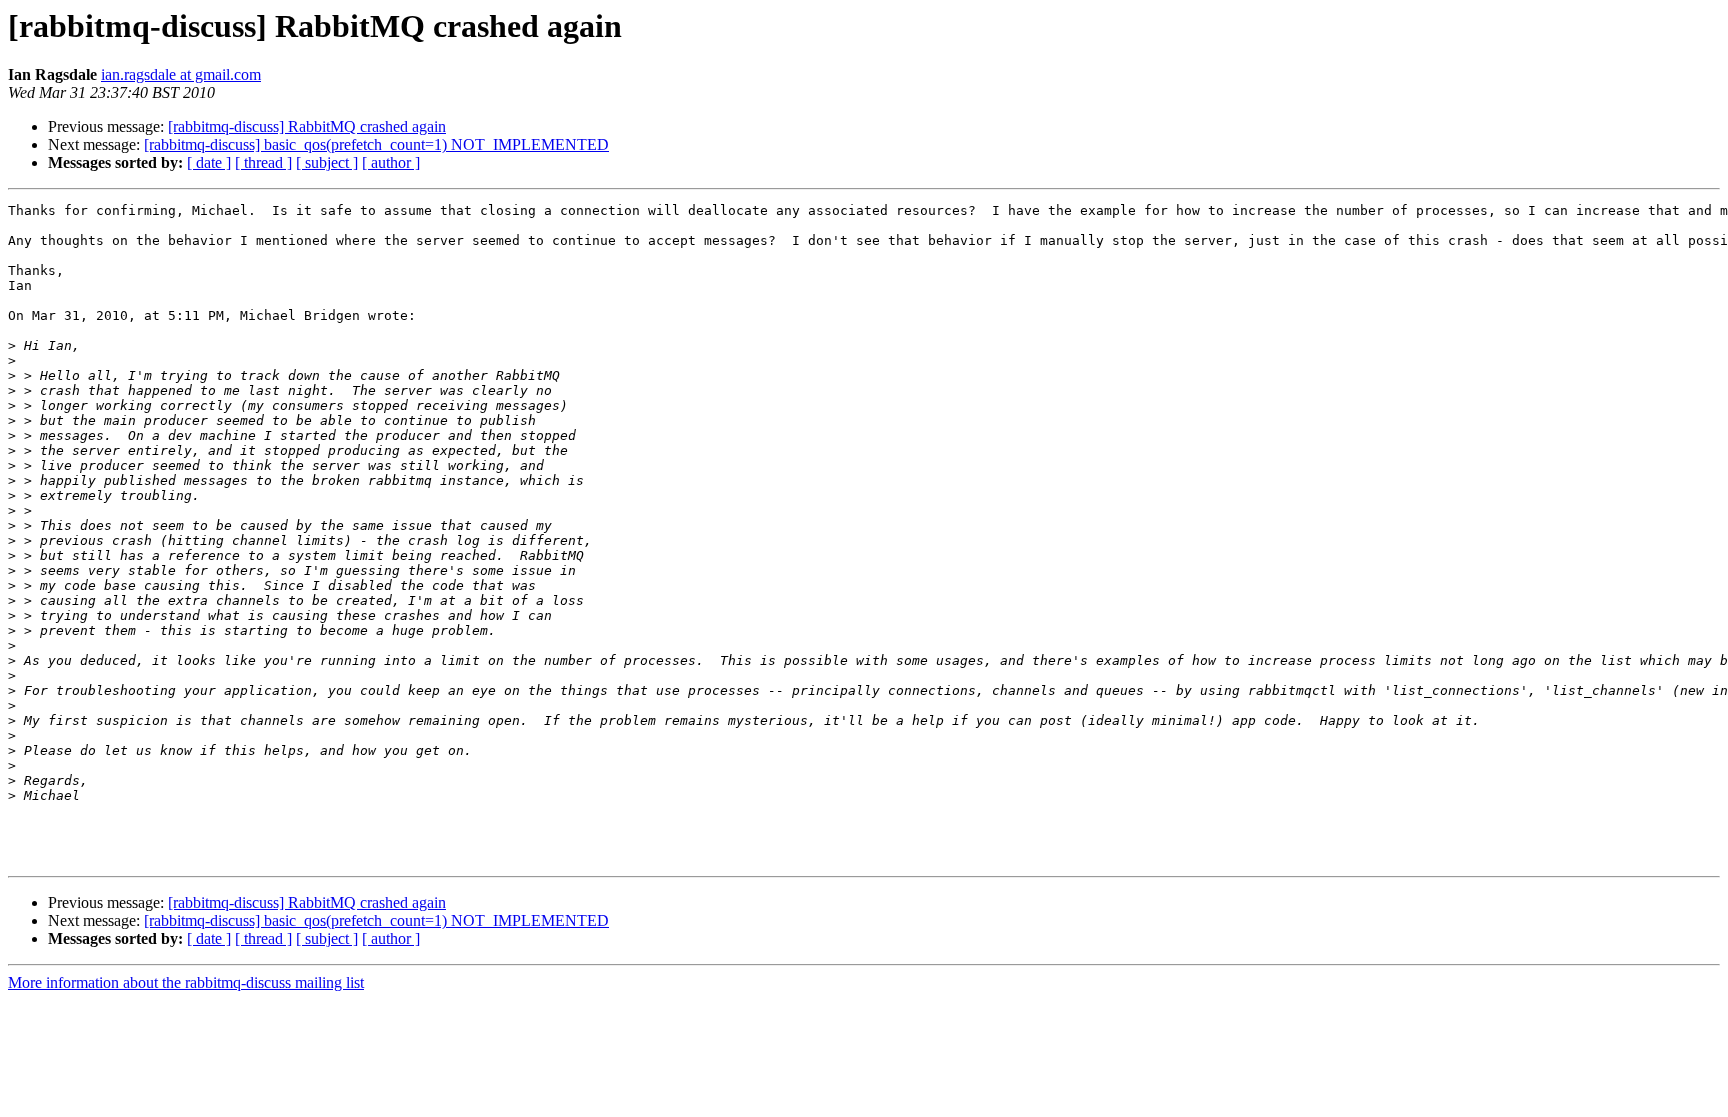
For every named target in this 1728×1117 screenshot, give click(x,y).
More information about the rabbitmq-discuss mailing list (186, 982)
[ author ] (391, 162)
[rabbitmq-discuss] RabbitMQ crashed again (307, 126)
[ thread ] (263, 162)
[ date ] (209, 162)
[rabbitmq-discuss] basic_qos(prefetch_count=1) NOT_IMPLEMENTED (376, 144)
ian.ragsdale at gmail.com (181, 74)
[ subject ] (327, 162)
